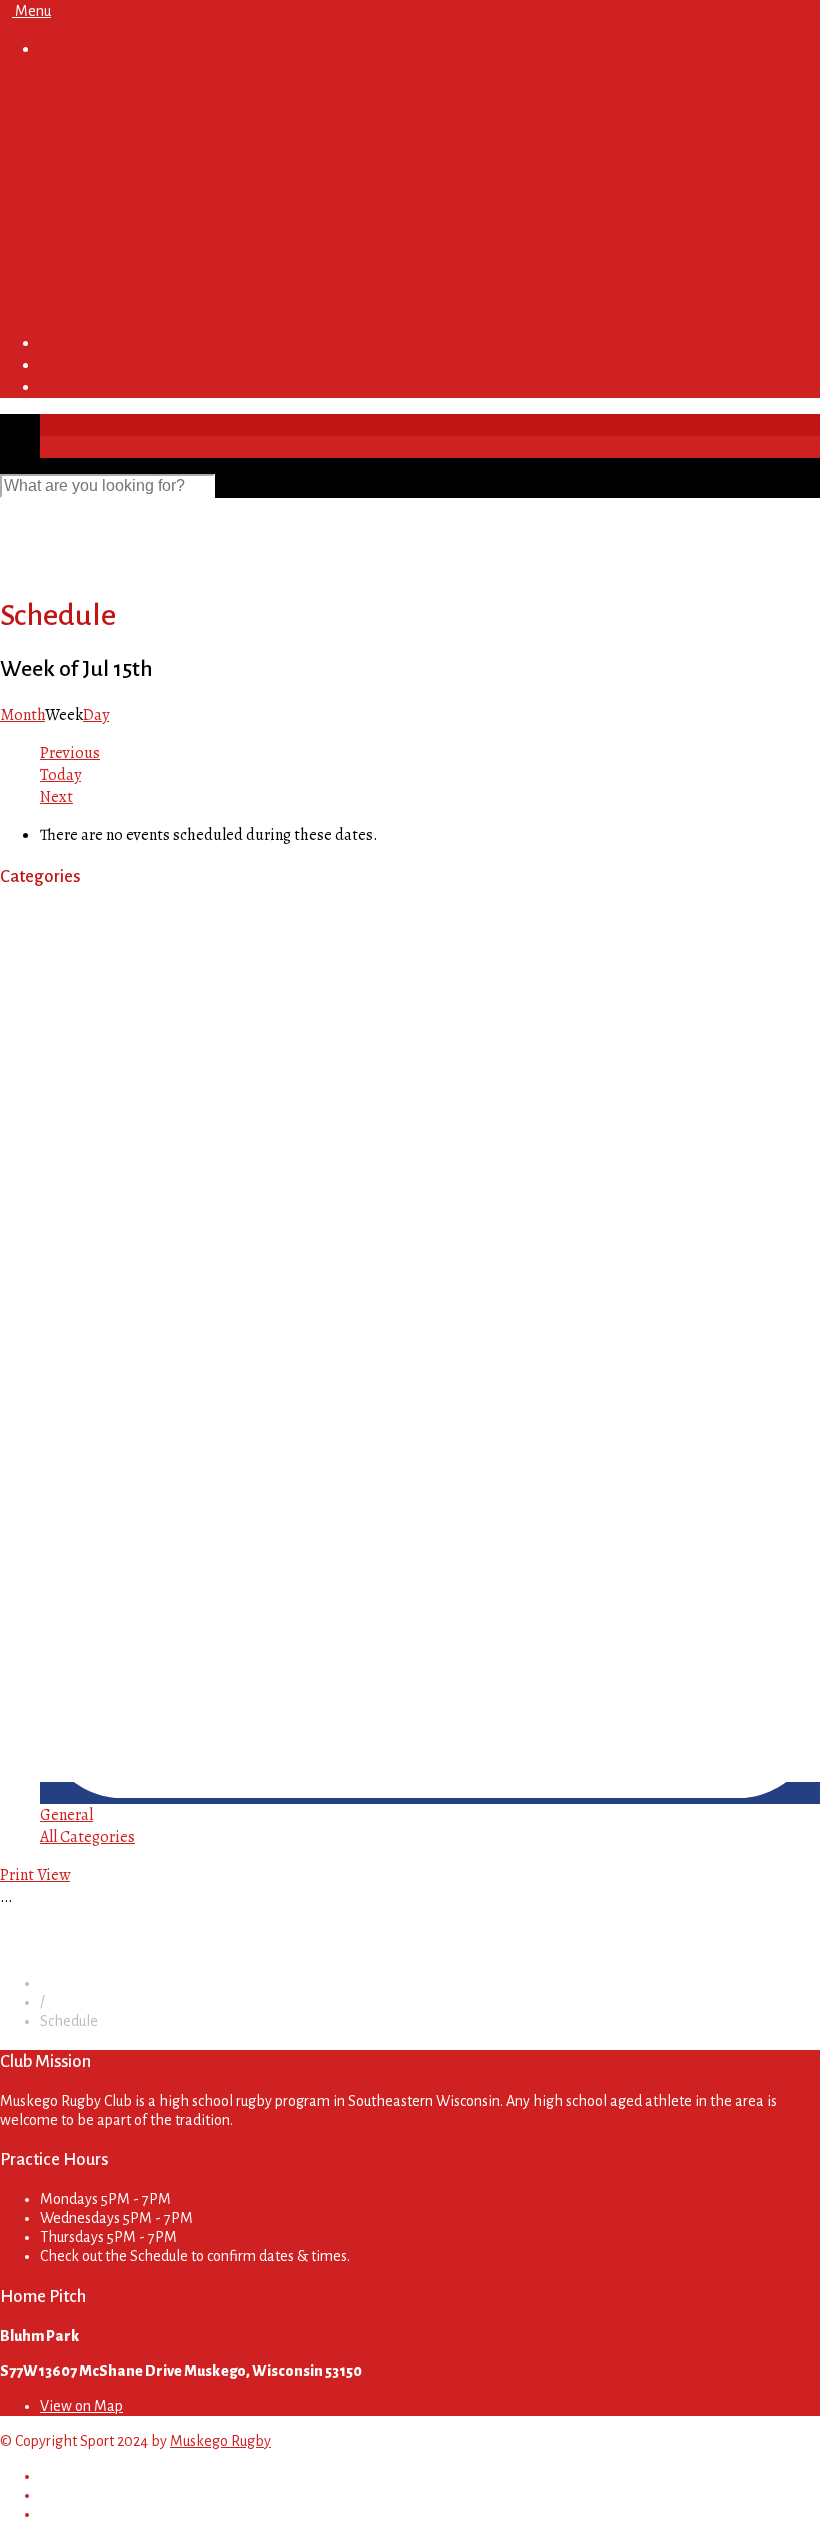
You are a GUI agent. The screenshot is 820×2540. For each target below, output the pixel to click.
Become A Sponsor (144, 267)
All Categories (87, 1837)
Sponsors (73, 229)
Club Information (98, 109)
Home (60, 87)
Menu (31, 11)
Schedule (71, 207)
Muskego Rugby (220, 2441)
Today (60, 775)
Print (35, 1875)
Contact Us (76, 305)
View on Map (81, 2406)
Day (96, 715)
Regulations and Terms (156, 169)
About (100, 147)
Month (22, 715)
